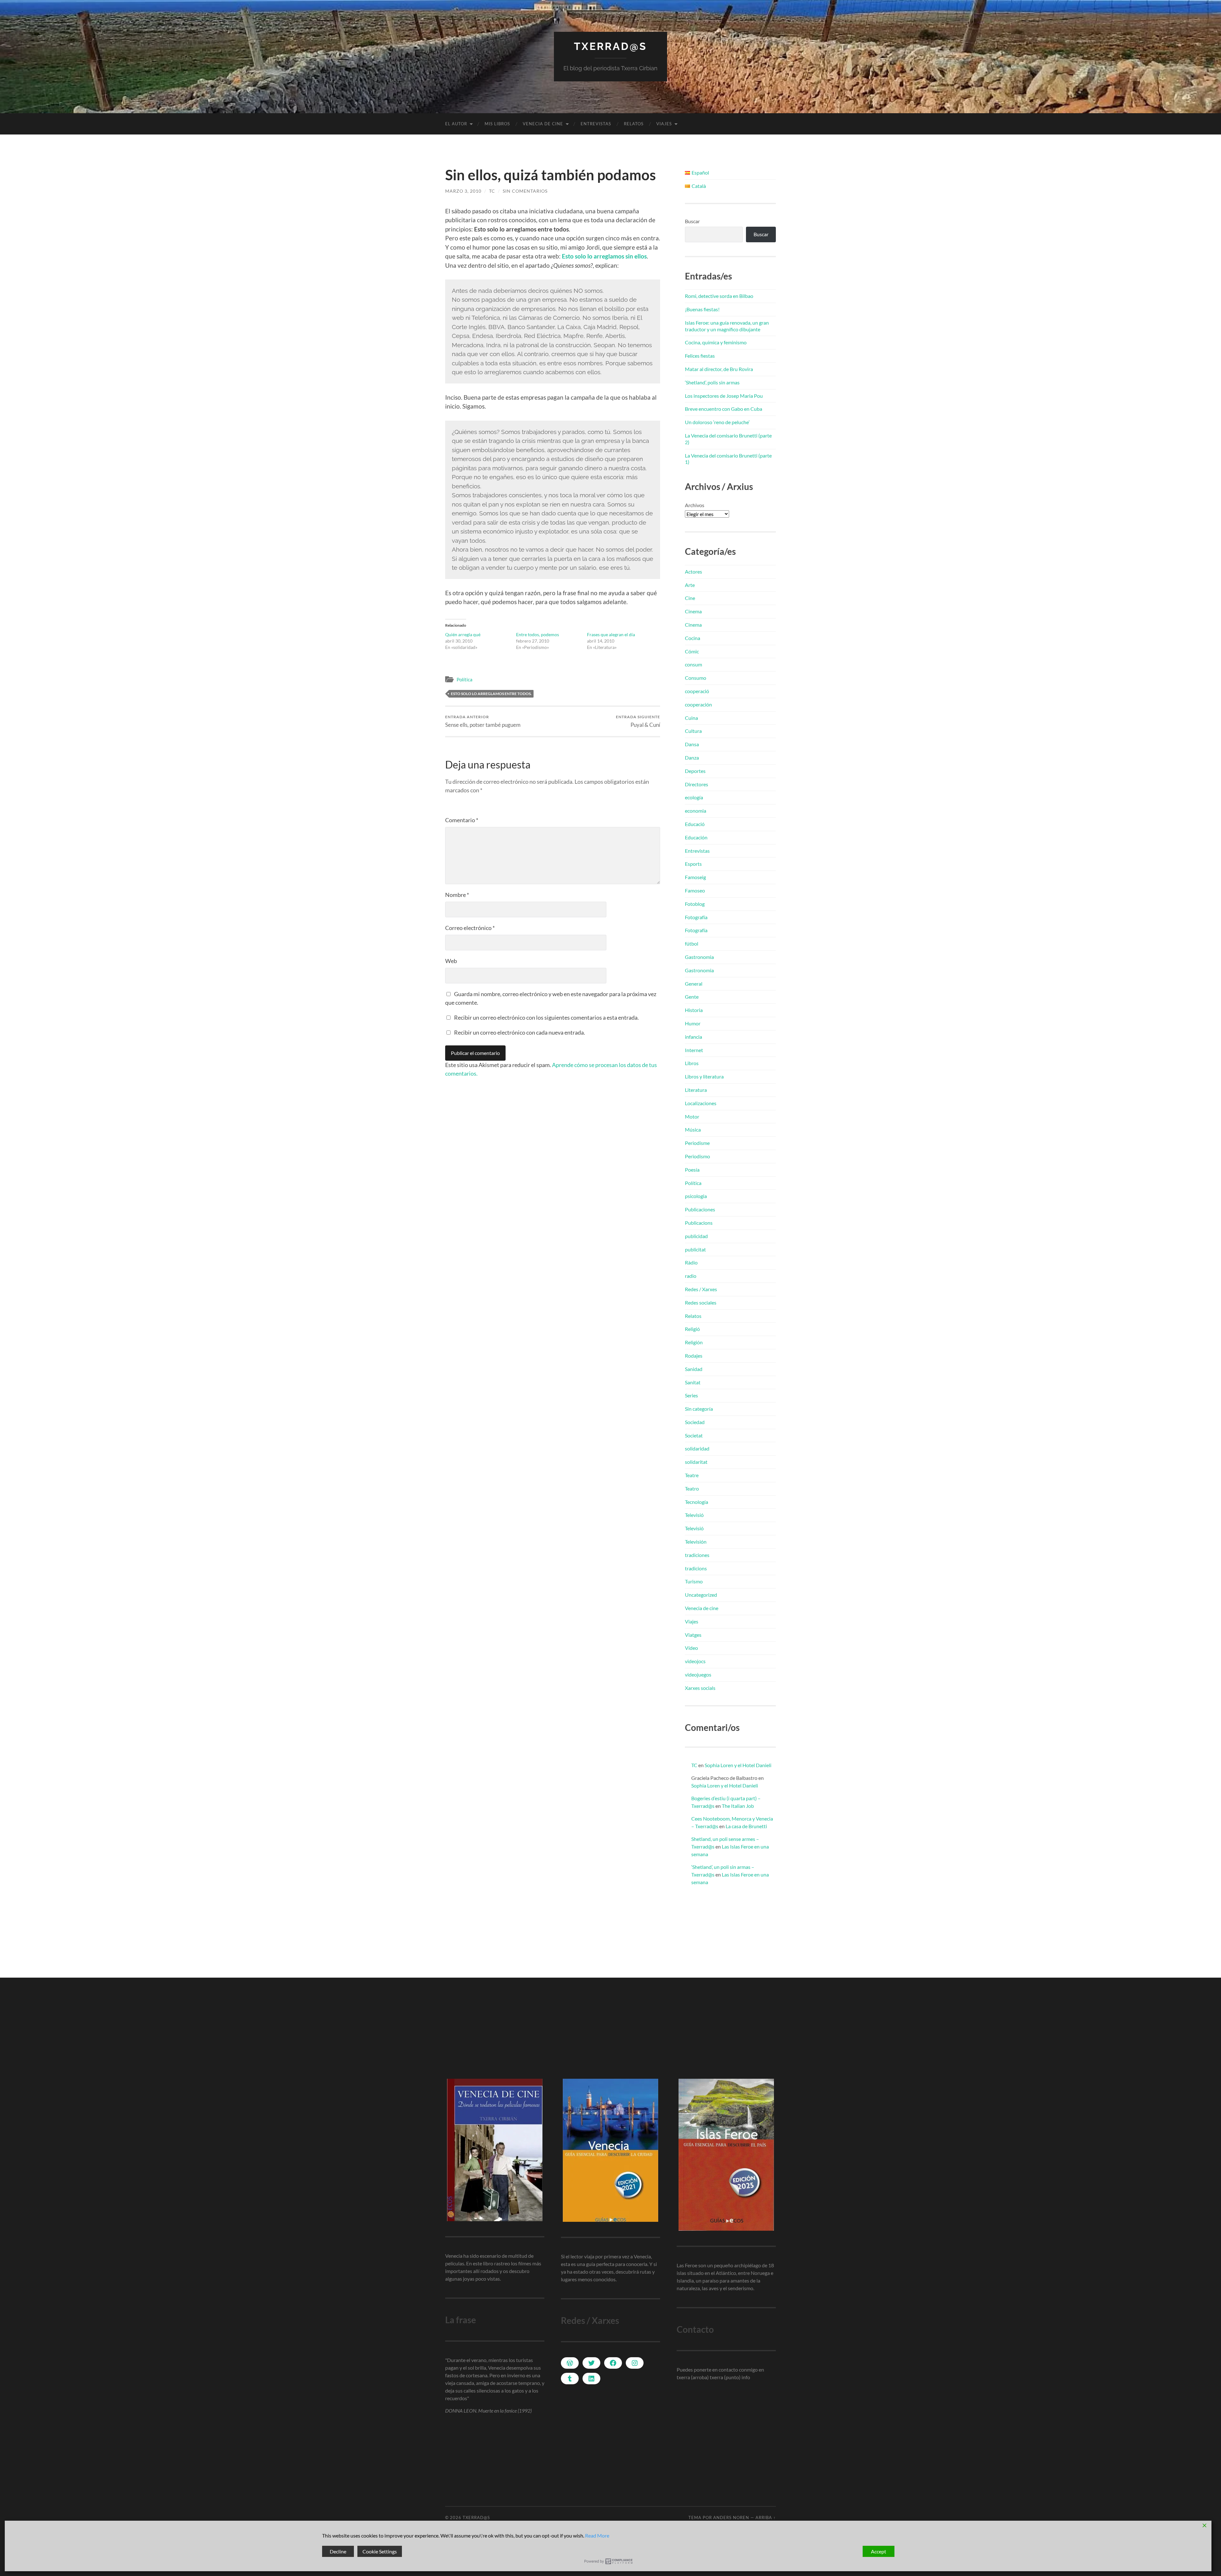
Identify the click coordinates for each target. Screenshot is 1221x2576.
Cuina (691, 718)
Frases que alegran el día (611, 634)
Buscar (692, 221)
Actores (693, 572)
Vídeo (691, 1648)
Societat (694, 1435)
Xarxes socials (700, 1688)
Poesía (692, 1170)
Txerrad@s (610, 46)
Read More (597, 2535)
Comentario (462, 820)
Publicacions (699, 1223)
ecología (694, 797)
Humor (693, 1023)
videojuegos (698, 1674)
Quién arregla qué (463, 634)
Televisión (696, 1542)
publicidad (696, 1236)
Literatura (696, 1090)
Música (693, 1130)
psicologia (696, 1196)
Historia (694, 1010)
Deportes (695, 771)
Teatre (692, 1475)
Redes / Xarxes (701, 1289)
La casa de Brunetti (746, 1826)
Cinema (693, 611)
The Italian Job (738, 1806)
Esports (693, 864)
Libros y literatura (704, 1076)
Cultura (693, 731)
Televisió (694, 1515)
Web (451, 961)
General (694, 984)
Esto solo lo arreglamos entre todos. (491, 694)
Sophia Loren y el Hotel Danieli (738, 1765)
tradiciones (697, 1555)
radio (691, 1276)
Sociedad (695, 1422)
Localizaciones (701, 1103)
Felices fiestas (700, 356)
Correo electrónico (470, 928)
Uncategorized (701, 1595)
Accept (879, 2551)
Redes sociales (701, 1302)
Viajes (664, 124)
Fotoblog (695, 904)
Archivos (695, 505)
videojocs (695, 1661)
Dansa (692, 744)
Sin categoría (699, 1409)
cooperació (697, 691)
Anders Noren (731, 2517)
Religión (694, 1342)
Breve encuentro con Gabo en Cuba (724, 409)
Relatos (634, 124)
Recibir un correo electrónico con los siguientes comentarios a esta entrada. (546, 1017)
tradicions (696, 1568)
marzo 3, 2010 (463, 191)
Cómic (692, 651)
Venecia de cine (543, 124)
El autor (456, 124)
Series (691, 1395)
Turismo (694, 1581)
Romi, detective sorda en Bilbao (719, 296)
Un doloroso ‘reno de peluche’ (717, 422)
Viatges (693, 1635)
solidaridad (697, 1448)
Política (465, 679)
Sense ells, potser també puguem (483, 721)
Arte (690, 585)
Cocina (693, 638)
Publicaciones (700, 1209)
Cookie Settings (380, 2551)
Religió (692, 1329)
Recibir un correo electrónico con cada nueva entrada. (520, 1032)
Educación (696, 837)
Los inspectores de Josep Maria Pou (724, 396)
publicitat (695, 1249)
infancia (693, 1037)
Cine (690, 598)
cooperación (698, 704)
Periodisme (697, 1143)
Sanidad (694, 1369)
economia (696, 811)
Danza (692, 758)
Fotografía (696, 917)
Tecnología (697, 1502)
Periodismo (697, 1156)
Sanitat (693, 1382)
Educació (695, 824)
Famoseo (695, 890)
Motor (692, 1116)
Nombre (457, 895)
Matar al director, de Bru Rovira (719, 369)
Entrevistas (596, 124)
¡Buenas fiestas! (702, 309)
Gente (692, 997)
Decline (338, 2551)
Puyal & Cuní (638, 721)
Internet (694, 1050)
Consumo (696, 678)
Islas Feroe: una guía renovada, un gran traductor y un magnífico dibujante (727, 326)
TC (492, 191)
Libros (692, 1063)
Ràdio (691, 1262)
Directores (697, 784)
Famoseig (695, 877)
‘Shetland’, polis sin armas (712, 382)
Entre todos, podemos (538, 634)
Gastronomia (699, 957)
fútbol (692, 944)
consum (693, 664)
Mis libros (497, 124)
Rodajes (694, 1356)
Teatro (692, 1488)
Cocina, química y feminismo (716, 342)
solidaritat (696, 1462)
